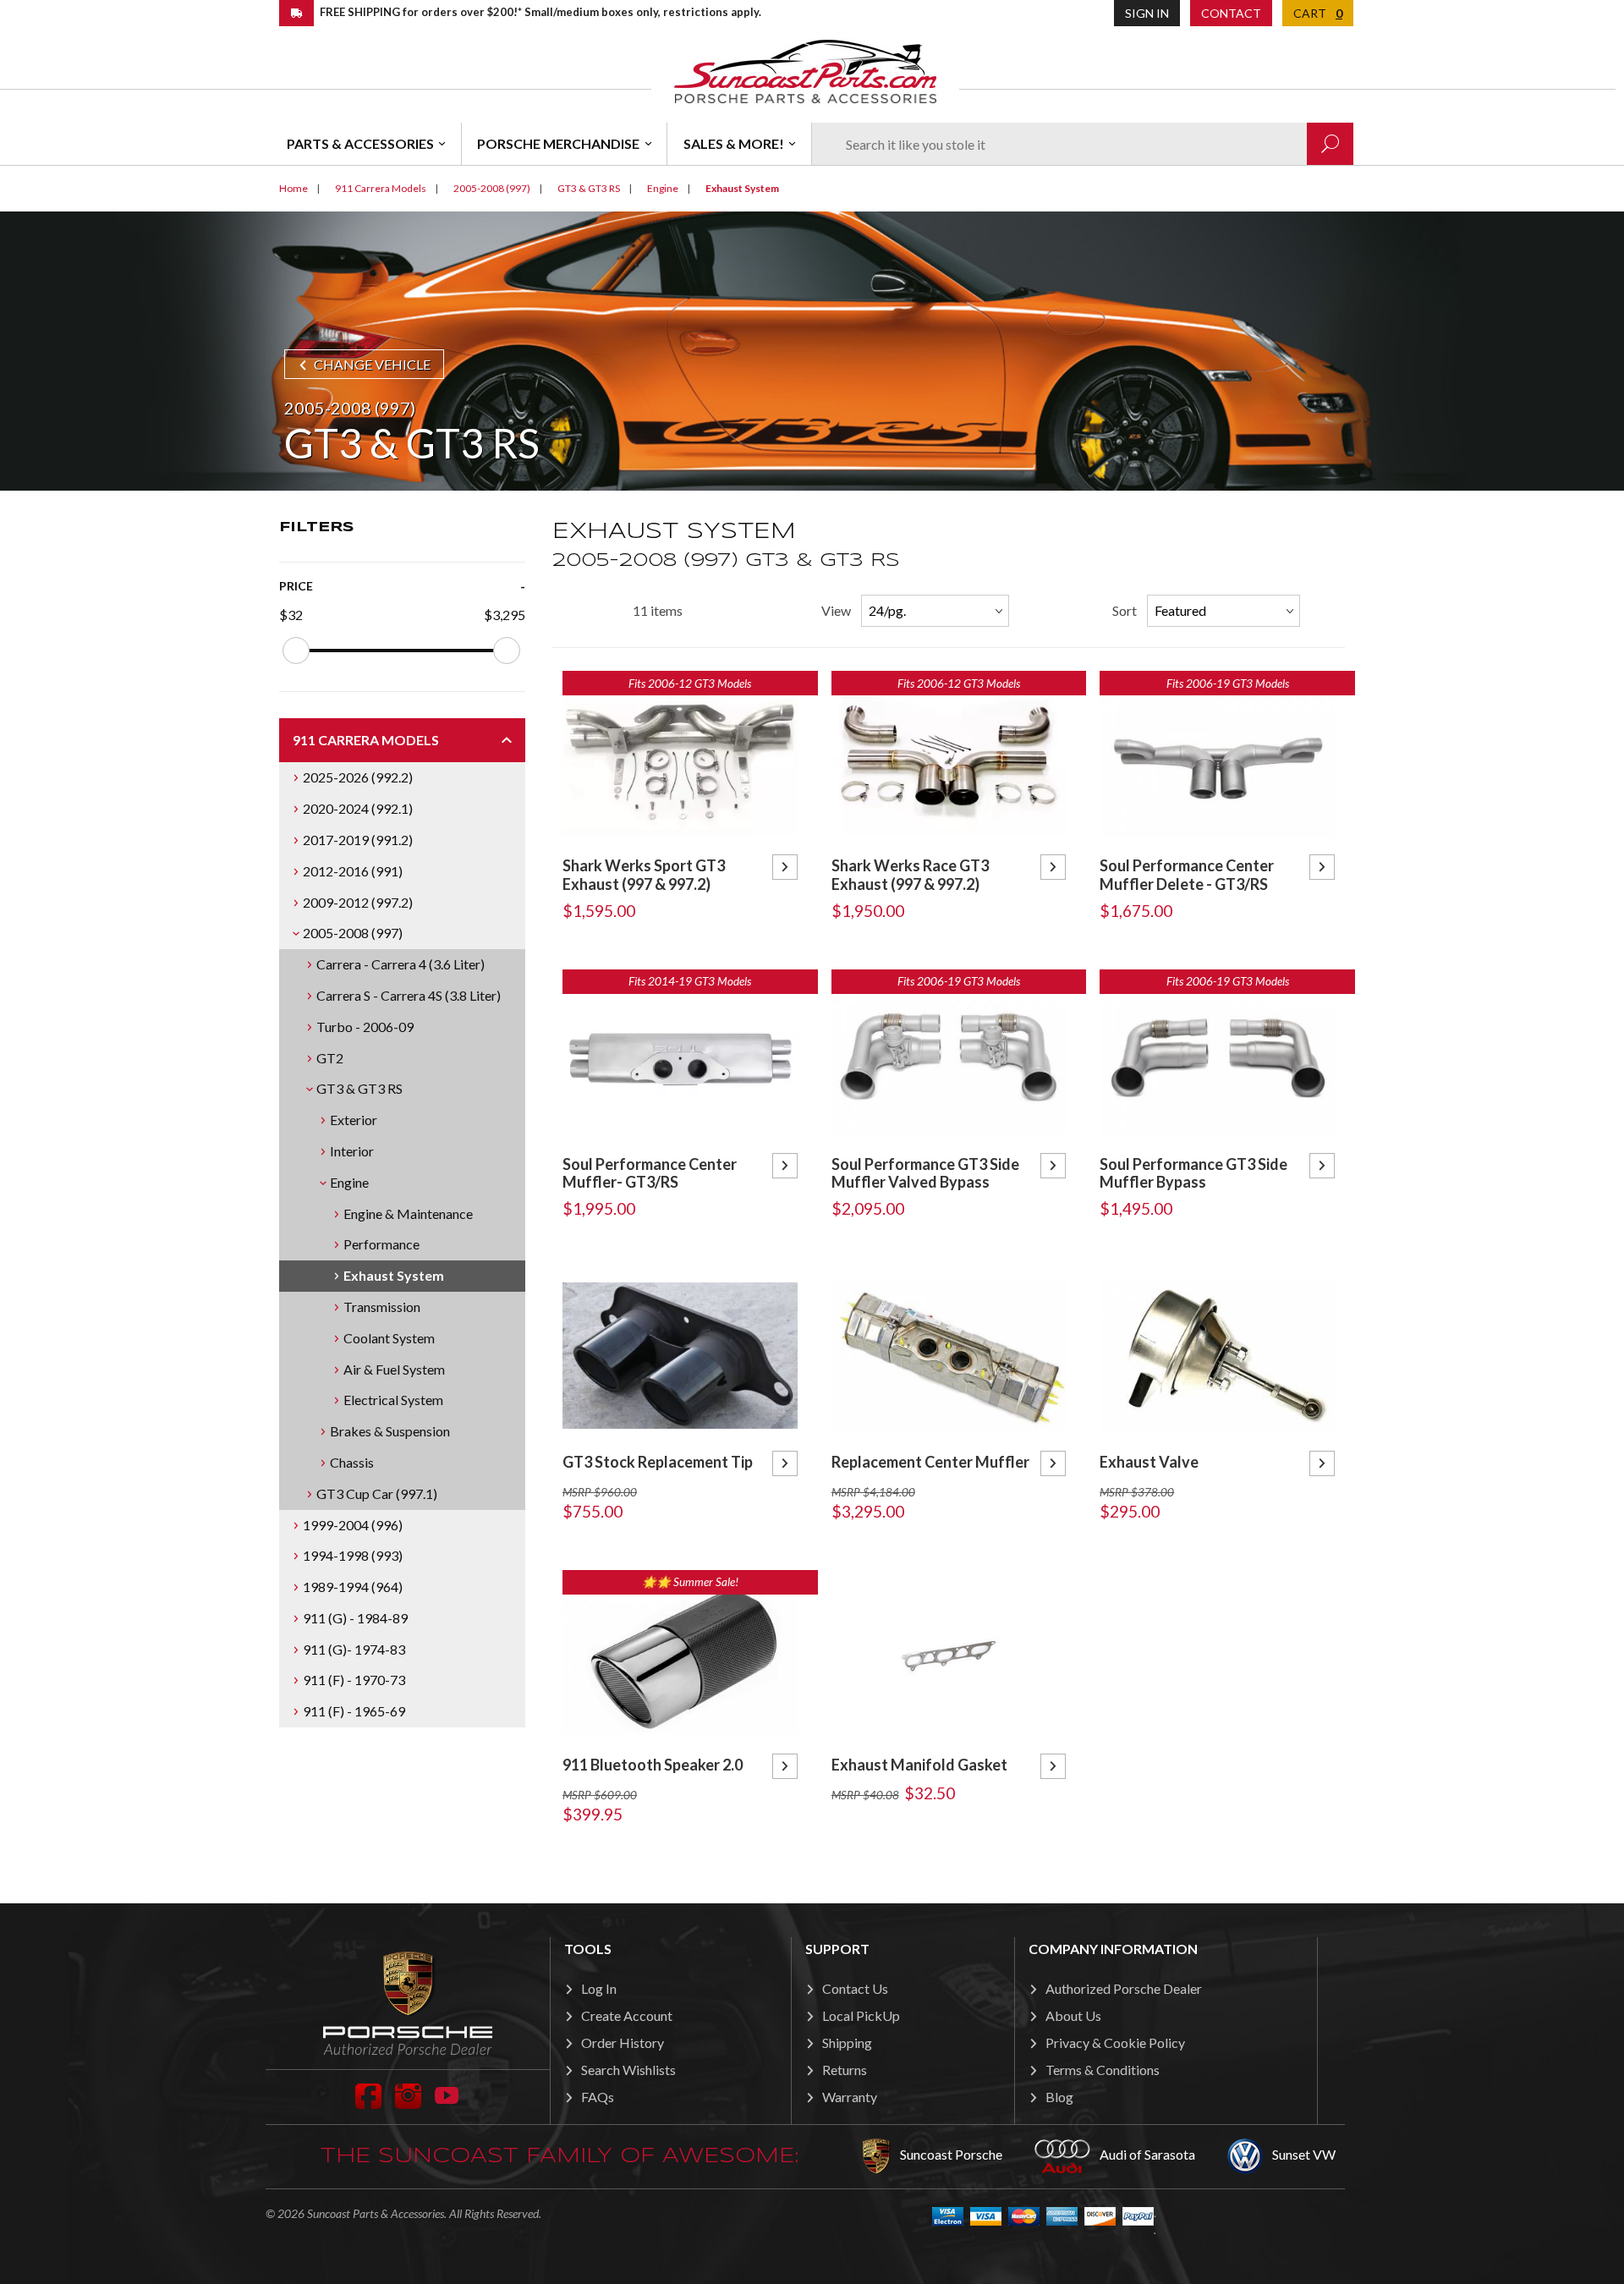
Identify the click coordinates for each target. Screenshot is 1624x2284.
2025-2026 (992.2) (358, 777)
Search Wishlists (628, 2070)
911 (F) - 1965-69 (354, 1711)
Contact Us (855, 1988)
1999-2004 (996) (353, 1525)
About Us (1073, 2015)
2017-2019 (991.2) (358, 840)
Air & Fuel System (394, 1369)
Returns (845, 2070)
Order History (623, 2042)
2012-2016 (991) (353, 871)
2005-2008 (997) (353, 933)
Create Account (627, 2015)
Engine (349, 1182)
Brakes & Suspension (390, 1431)
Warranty (850, 2097)
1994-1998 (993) (353, 1555)
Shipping (847, 2042)
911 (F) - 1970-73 (354, 1680)
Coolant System (389, 1338)
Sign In (1147, 13)
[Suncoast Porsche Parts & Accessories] (805, 71)
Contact (1231, 13)
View (836, 610)
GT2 (330, 1058)
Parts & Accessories (360, 143)
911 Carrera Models (366, 740)
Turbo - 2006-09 (365, 1027)
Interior (352, 1151)
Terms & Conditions (1103, 2070)
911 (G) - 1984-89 (355, 1618)
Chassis (352, 1462)
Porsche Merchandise (558, 143)
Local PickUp (861, 2015)
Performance (381, 1244)
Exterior (354, 1120)
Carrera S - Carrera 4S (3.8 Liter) (409, 995)
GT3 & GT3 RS (359, 1088)
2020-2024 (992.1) (358, 808)
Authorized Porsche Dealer (1124, 1988)
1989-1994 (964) (353, 1587)
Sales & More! (734, 143)
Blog (1059, 2097)
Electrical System (393, 1400)
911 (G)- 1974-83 (354, 1649)
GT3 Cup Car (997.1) (377, 1493)
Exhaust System (394, 1275)
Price (296, 586)
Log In (599, 1988)
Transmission (382, 1307)
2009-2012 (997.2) (358, 902)
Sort (1125, 610)
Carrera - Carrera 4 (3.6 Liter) (401, 964)
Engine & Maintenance (408, 1213)
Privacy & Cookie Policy (1115, 2042)
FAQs (598, 2097)
